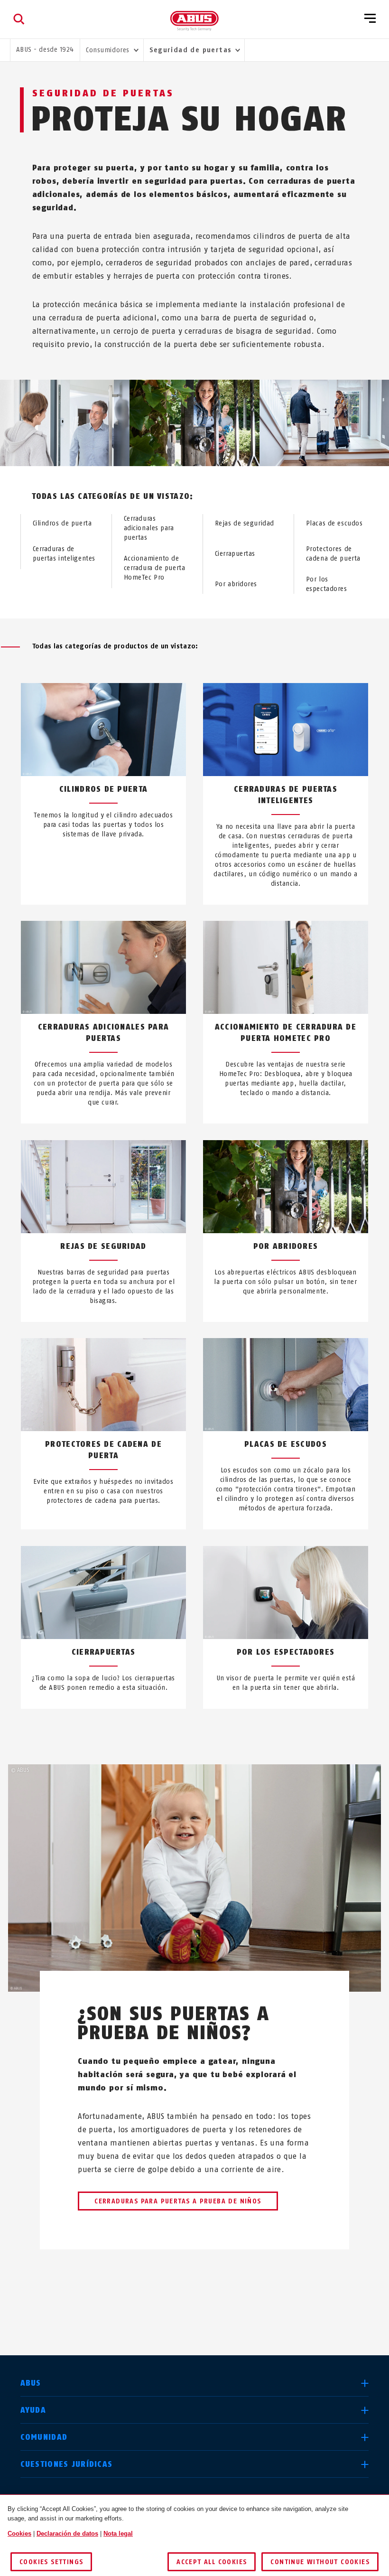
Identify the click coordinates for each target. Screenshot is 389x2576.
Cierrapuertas (235, 554)
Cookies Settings (51, 2562)
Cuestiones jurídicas (67, 2464)
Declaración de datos (67, 2534)
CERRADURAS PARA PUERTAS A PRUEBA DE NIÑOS (178, 2201)
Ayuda (33, 2410)
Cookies (19, 2534)
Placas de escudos (334, 523)
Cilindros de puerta (62, 523)
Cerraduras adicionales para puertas (149, 528)
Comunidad (44, 2437)
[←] (177, 2309)
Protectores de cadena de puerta (333, 554)
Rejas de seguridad (245, 523)
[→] (212, 2309)
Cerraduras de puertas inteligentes (64, 554)
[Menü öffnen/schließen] (370, 19)
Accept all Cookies (212, 2562)
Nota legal (118, 2534)
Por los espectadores (327, 584)
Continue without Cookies (320, 2562)
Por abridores (236, 584)
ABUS (31, 2383)
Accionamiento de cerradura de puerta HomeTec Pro (155, 568)
